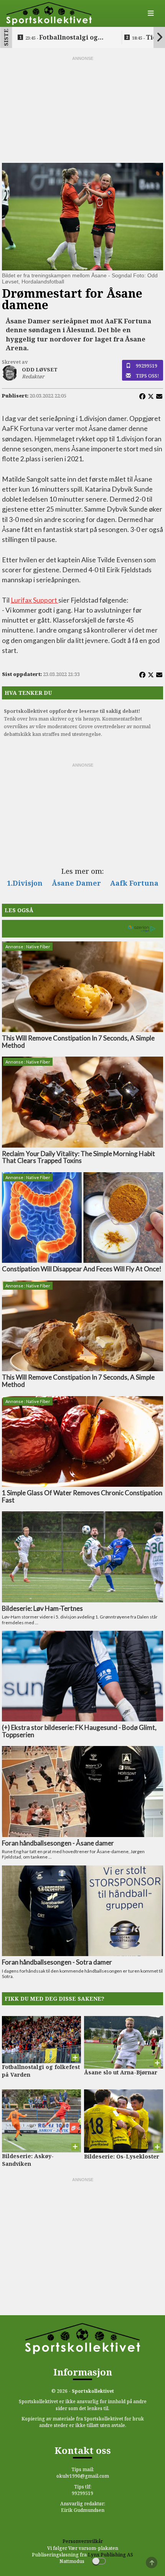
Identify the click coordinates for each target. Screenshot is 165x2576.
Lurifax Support (35, 600)
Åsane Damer (76, 883)
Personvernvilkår (83, 2541)
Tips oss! (148, 376)
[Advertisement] (82, 110)
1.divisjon (25, 883)
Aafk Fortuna (134, 883)
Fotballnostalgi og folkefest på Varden (62, 38)
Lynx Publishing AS (111, 2555)
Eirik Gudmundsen (83, 2510)
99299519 (147, 366)
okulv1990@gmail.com (83, 2476)
